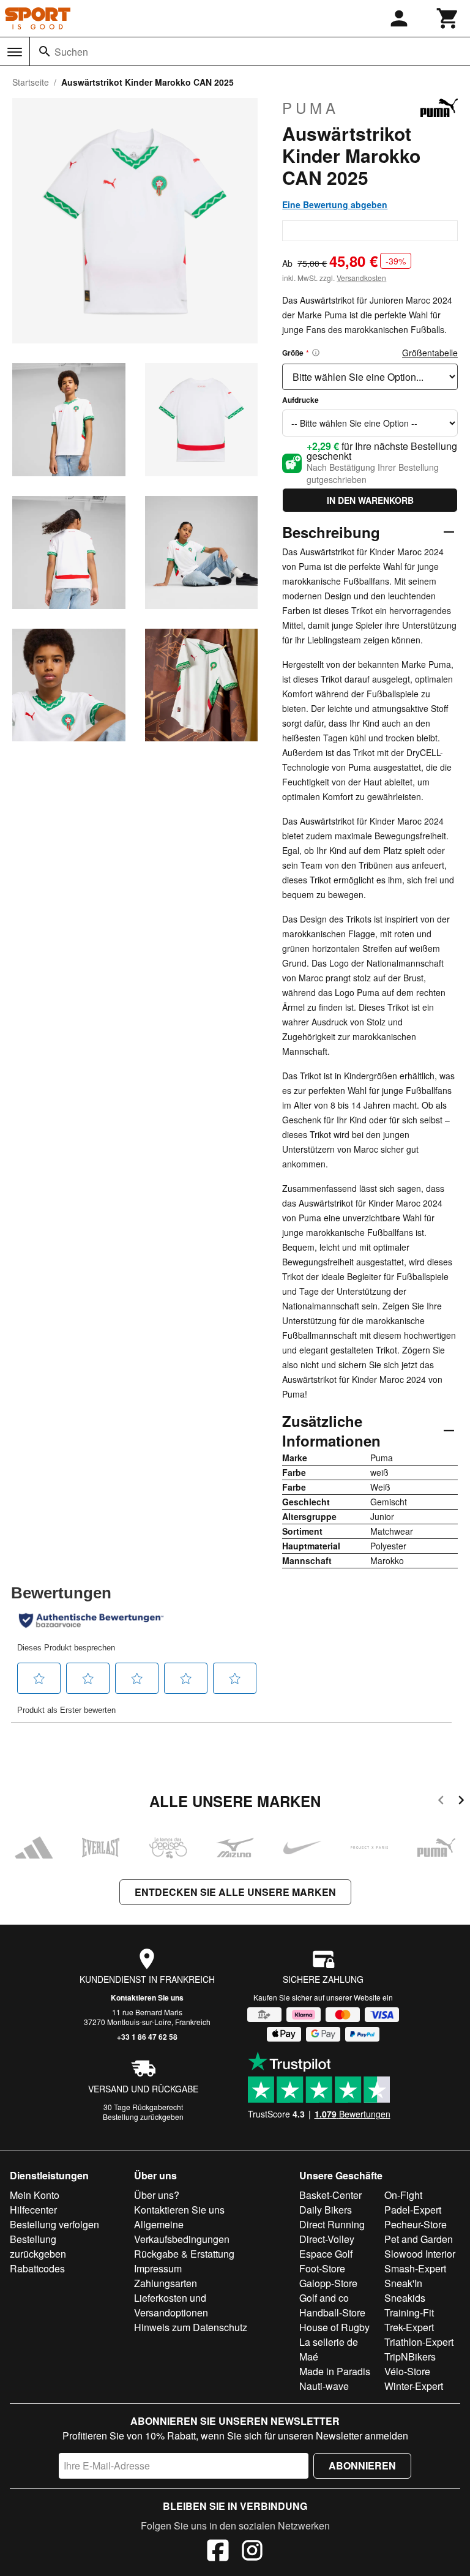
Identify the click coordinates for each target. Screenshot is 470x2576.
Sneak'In (403, 2283)
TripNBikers (410, 2357)
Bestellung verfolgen (54, 2224)
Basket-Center (330, 2195)
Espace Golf (326, 2254)
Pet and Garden (419, 2239)
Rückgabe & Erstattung (184, 2254)
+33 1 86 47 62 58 (147, 2037)
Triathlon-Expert (419, 2342)
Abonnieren (362, 2466)
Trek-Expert (409, 2327)
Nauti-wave (324, 2386)
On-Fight (403, 2195)
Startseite (31, 82)
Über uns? (157, 2195)
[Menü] (15, 52)
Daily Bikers (326, 2210)
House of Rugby (334, 2327)
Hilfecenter (33, 2210)
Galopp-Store (328, 2283)
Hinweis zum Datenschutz (191, 2327)
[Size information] (316, 353)
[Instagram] (252, 2552)
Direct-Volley (327, 2239)
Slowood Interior (420, 2254)
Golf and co (324, 2298)
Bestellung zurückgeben (143, 2117)
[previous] (441, 1802)
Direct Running (332, 2224)
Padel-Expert (413, 2210)
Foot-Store (322, 2268)
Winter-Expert (414, 2386)
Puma (311, 108)
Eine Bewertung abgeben (335, 204)
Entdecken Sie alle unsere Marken (235, 1892)
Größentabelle (430, 353)
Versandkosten (361, 278)
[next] (461, 1802)
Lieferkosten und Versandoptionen (171, 2305)
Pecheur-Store (416, 2224)
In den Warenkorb (370, 500)
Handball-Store (332, 2312)
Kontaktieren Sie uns (147, 1998)
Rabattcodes (37, 2268)
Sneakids (405, 2298)
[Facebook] (218, 2552)
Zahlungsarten (166, 2283)
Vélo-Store (407, 2371)
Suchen (71, 52)
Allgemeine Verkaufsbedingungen (182, 2232)
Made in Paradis (335, 2371)
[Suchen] (45, 51)
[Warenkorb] (448, 18)
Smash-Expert (415, 2268)
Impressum (158, 2268)
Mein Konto (35, 2195)
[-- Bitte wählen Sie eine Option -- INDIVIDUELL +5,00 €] (370, 423)
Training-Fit (409, 2312)
